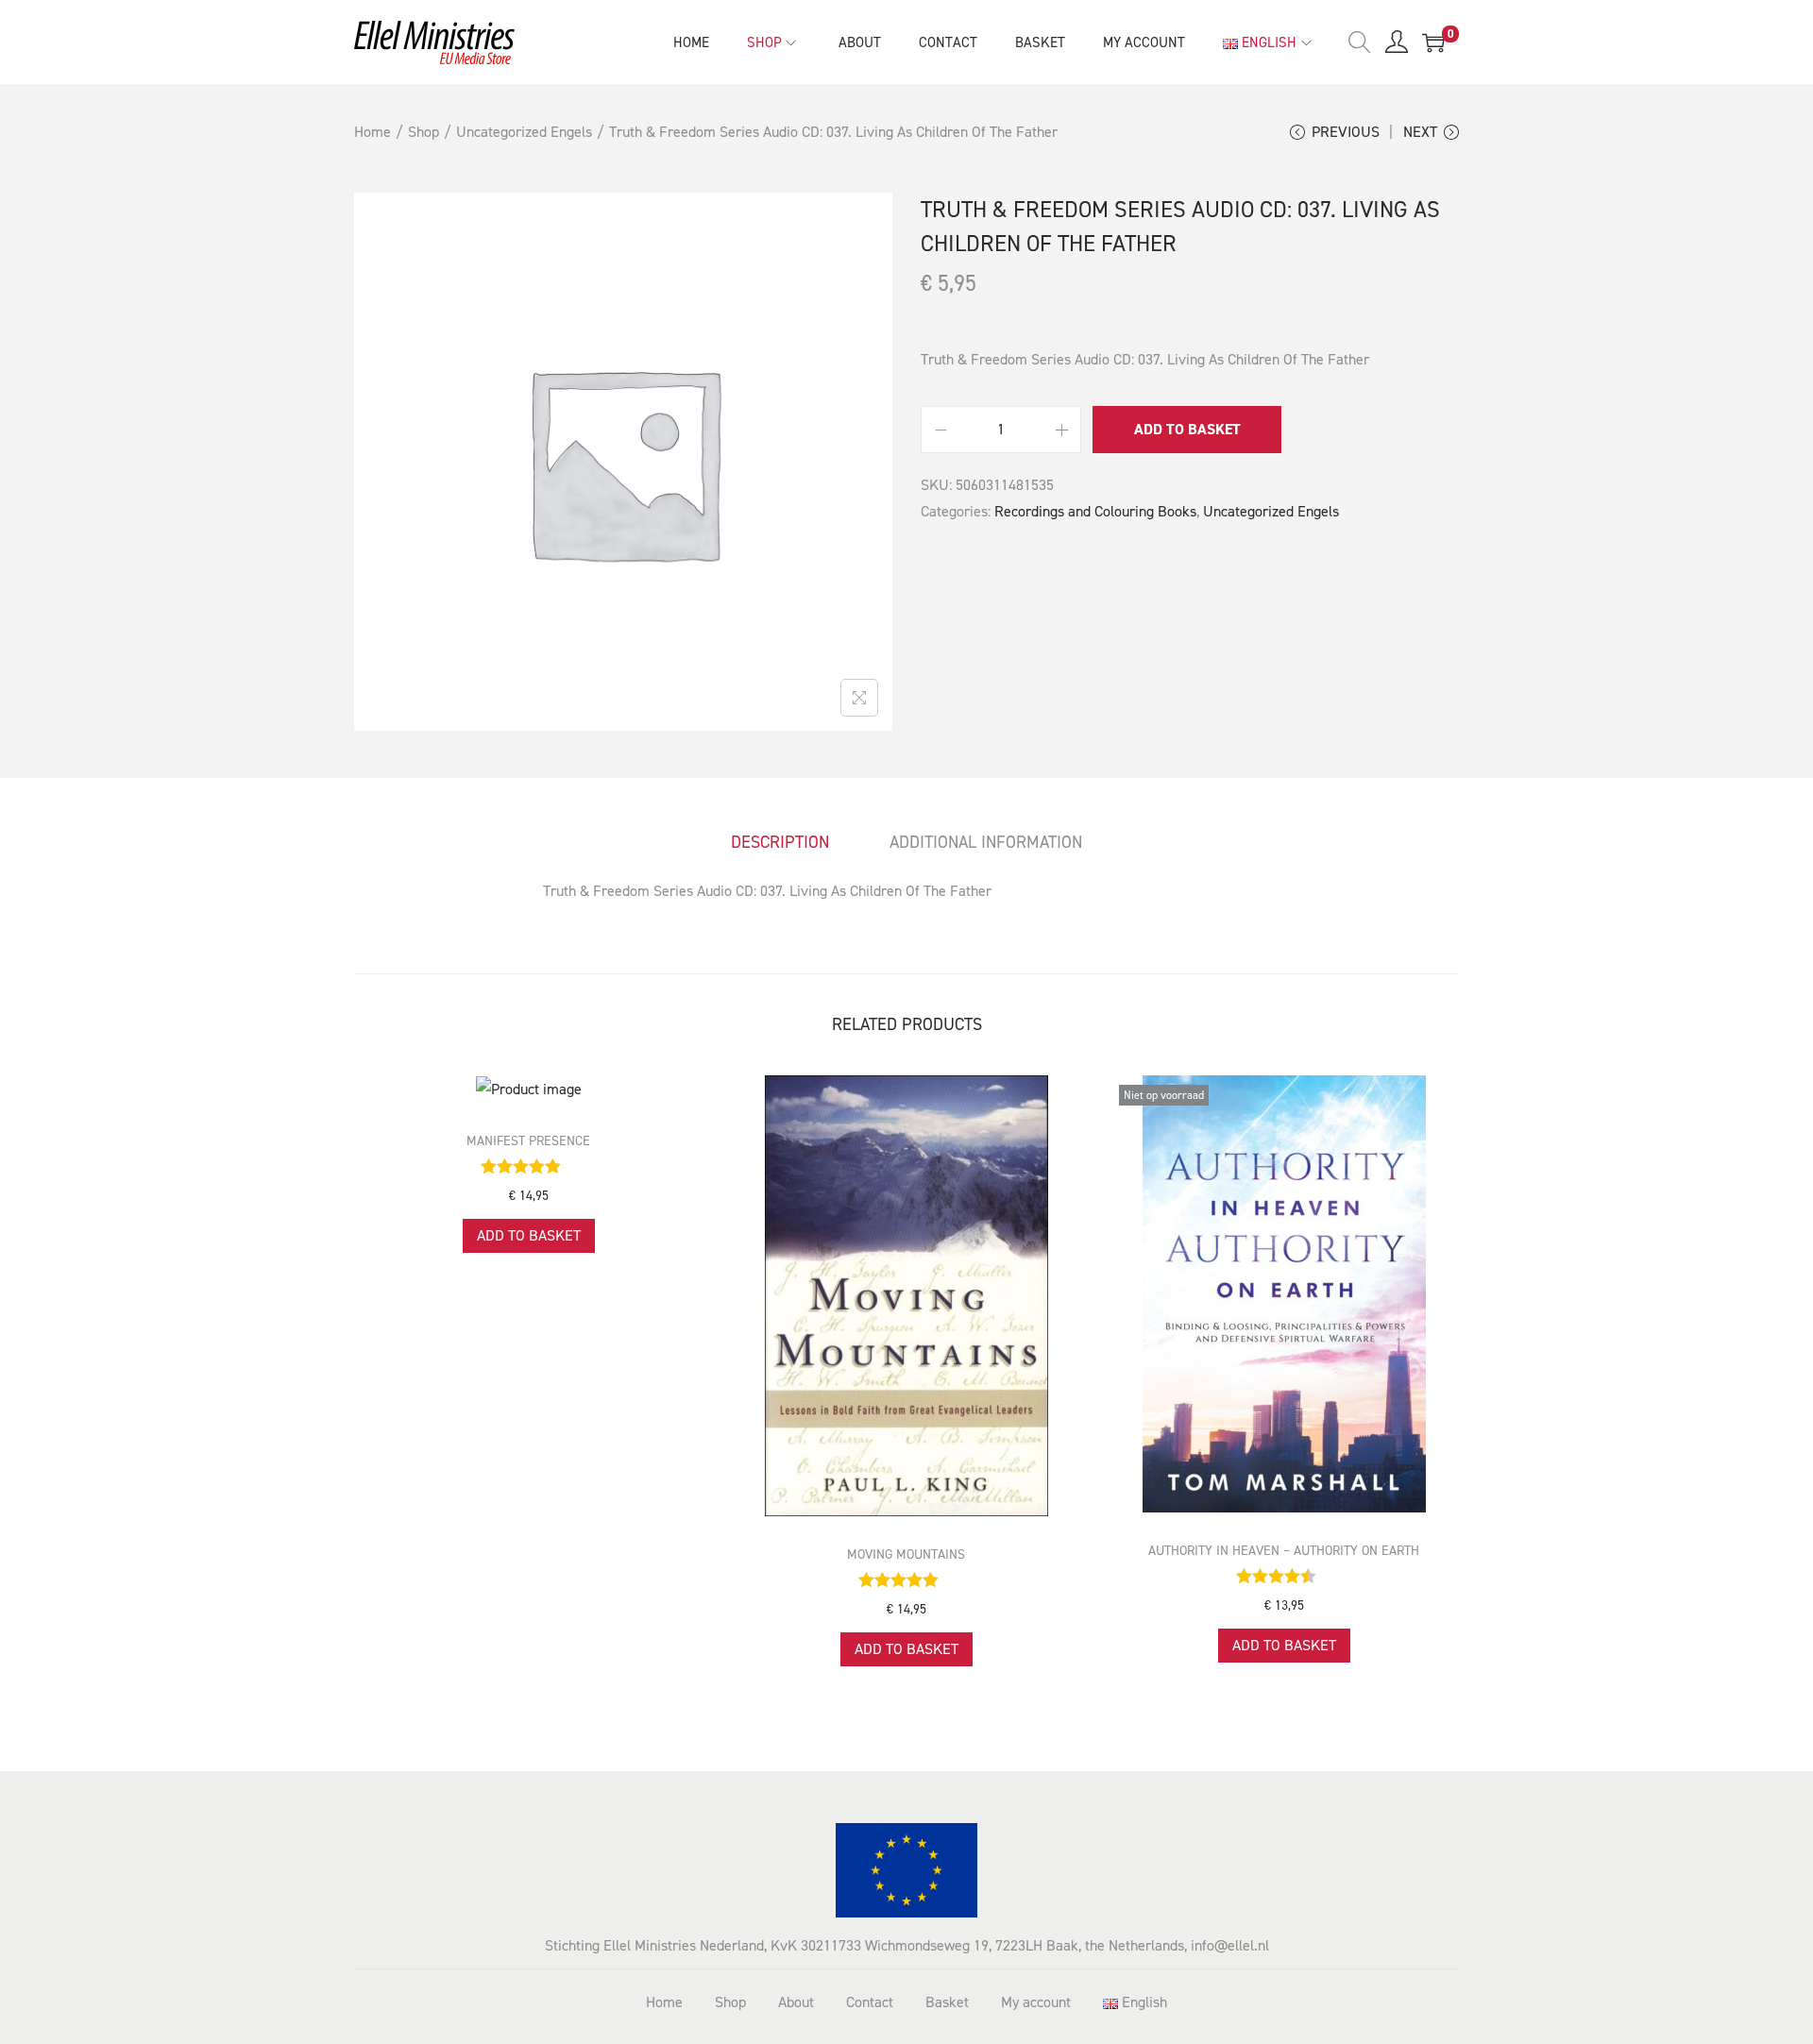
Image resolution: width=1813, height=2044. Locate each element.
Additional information (986, 842)
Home (373, 132)
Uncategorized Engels (524, 132)
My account (1036, 2002)
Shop (424, 132)
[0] (1433, 42)
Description (780, 842)
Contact (870, 2002)
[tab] (780, 842)
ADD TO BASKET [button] (529, 1235)
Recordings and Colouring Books (1095, 511)
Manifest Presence (528, 1141)
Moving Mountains (906, 1554)
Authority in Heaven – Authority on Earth (1284, 1551)
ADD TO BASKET (1187, 429)
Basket (947, 2002)
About (796, 2002)
